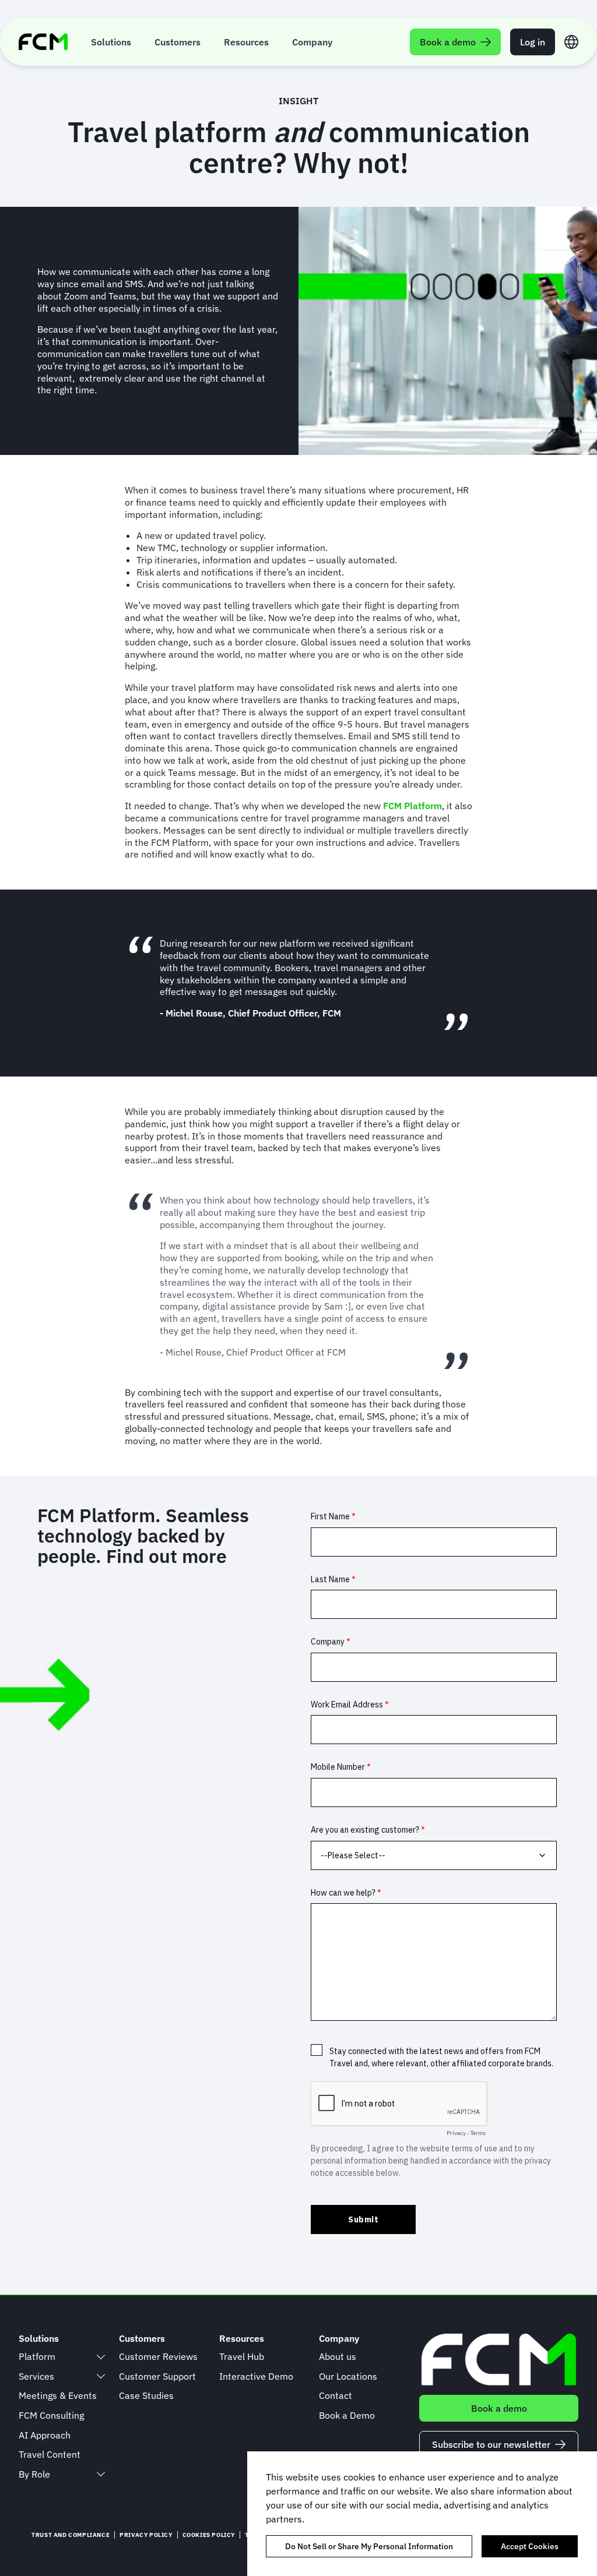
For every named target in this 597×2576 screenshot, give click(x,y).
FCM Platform (412, 806)
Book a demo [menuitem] (448, 42)
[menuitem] (111, 42)
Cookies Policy (209, 2535)
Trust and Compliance (71, 2535)
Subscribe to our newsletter (491, 2444)
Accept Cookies (530, 2546)
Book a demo (499, 2408)
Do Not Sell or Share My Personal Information (369, 2546)
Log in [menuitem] (533, 42)
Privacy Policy (146, 2535)
